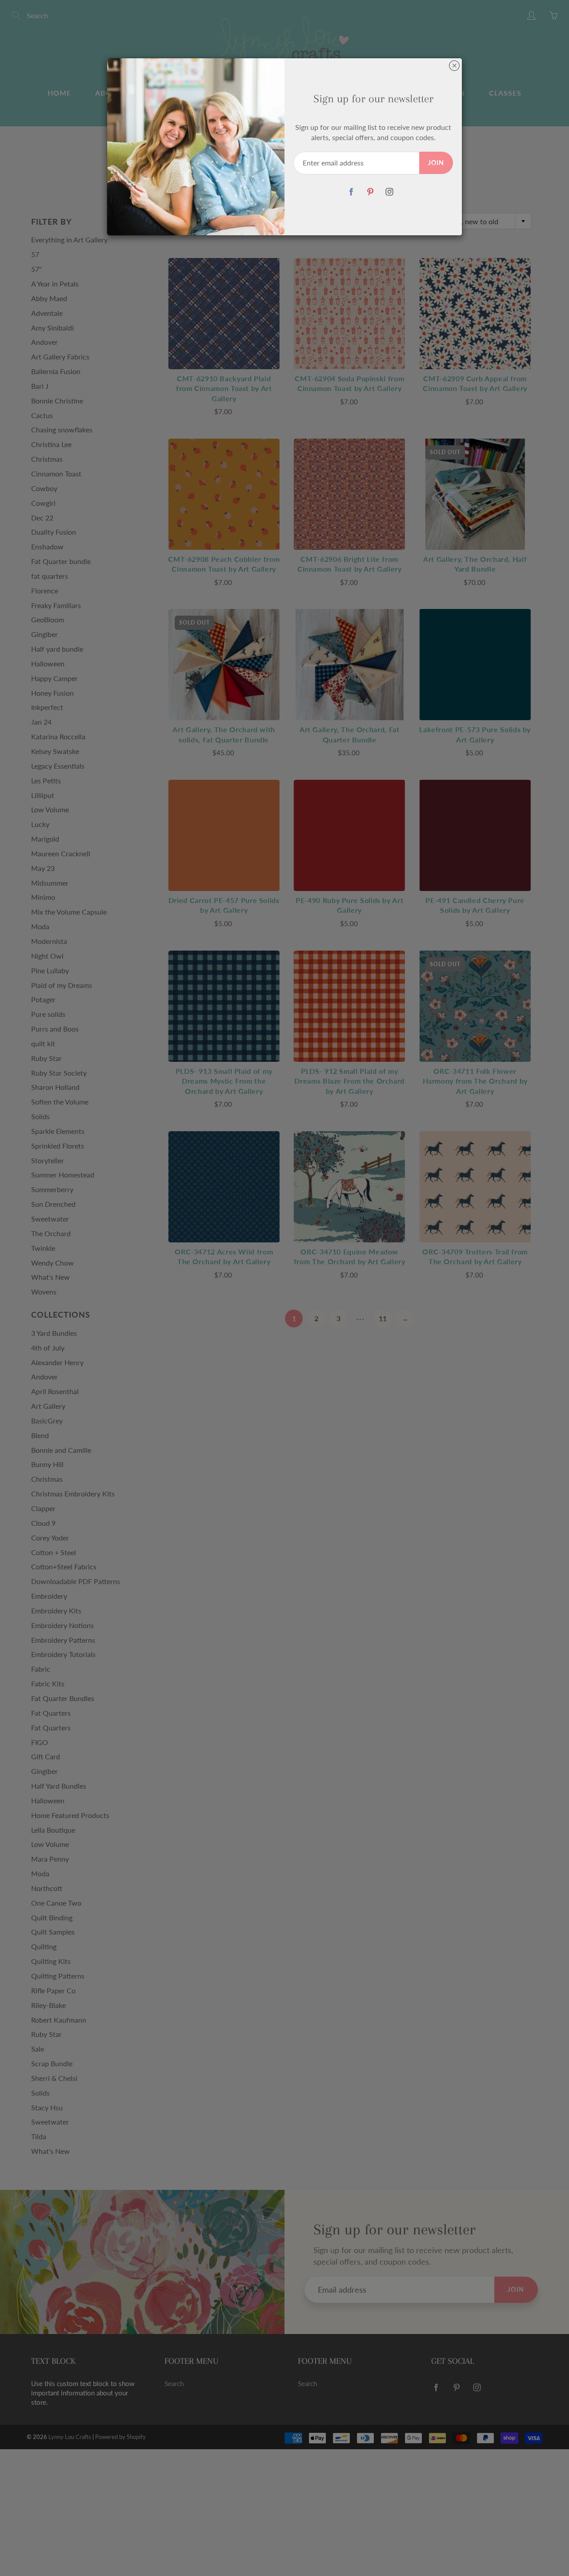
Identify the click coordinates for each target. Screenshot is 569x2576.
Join (436, 163)
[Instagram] (389, 192)
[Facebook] (351, 192)
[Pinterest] (370, 192)
